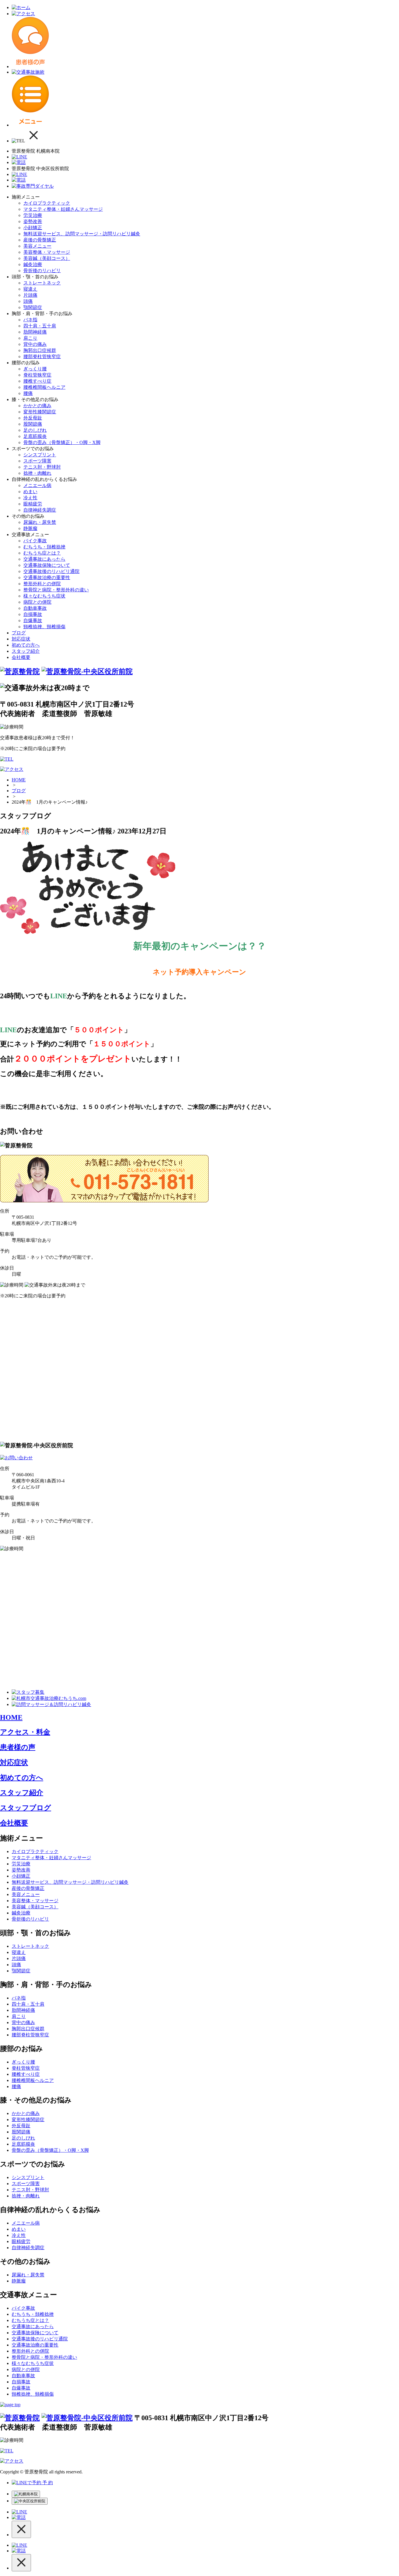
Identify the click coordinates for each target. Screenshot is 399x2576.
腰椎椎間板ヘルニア (44, 387)
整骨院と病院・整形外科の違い (56, 590)
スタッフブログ (26, 1808)
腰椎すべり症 (37, 381)
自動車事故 (35, 608)
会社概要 (21, 657)
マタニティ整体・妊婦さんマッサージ (63, 209)
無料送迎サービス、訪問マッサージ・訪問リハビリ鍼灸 (82, 234)
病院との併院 (37, 602)
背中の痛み (35, 344)
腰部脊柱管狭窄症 (42, 356)
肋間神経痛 (35, 332)
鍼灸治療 (33, 264)
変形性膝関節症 (40, 412)
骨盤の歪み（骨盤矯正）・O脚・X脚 (62, 442)
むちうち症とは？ (42, 553)
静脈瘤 (30, 528)
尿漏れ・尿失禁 (40, 522)
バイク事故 (35, 541)
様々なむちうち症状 (44, 596)
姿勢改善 (33, 221)
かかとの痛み (37, 406)
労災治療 (33, 215)
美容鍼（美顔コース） (47, 258)
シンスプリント (40, 455)
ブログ (19, 633)
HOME (19, 780)
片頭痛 (30, 295)
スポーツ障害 (37, 461)
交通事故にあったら (44, 559)
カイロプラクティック (47, 203)
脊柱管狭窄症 (37, 375)
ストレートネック (42, 283)
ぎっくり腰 (35, 369)
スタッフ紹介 (26, 651)
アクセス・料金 (25, 1732)
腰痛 (28, 393)
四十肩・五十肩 (40, 326)
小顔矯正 (33, 228)
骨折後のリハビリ (42, 271)
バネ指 (30, 320)
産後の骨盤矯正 (40, 240)
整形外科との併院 (42, 584)
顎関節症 (33, 307)
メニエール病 (37, 485)
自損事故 (33, 614)
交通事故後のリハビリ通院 (51, 571)
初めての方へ (26, 645)
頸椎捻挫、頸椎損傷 (44, 627)
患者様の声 (18, 1747)
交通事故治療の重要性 (47, 577)
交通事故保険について (47, 565)
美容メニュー (37, 246)
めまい (30, 492)
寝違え (30, 289)
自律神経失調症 (40, 510)
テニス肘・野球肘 (42, 467)
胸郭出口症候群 (40, 350)
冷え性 (30, 498)
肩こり (30, 338)
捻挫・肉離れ (37, 473)
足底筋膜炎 (35, 436)
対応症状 (21, 639)
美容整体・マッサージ (47, 252)
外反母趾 (33, 418)
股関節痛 (33, 424)
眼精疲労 (33, 504)
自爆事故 (33, 620)
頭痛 (28, 301)
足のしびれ (35, 430)
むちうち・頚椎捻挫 (44, 547)
